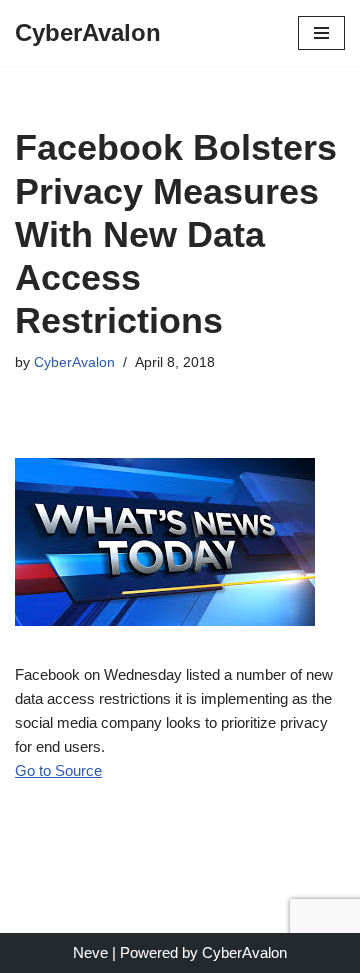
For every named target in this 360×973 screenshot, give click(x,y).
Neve (90, 952)
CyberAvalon (74, 362)
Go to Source (58, 770)
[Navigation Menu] (321, 33)
